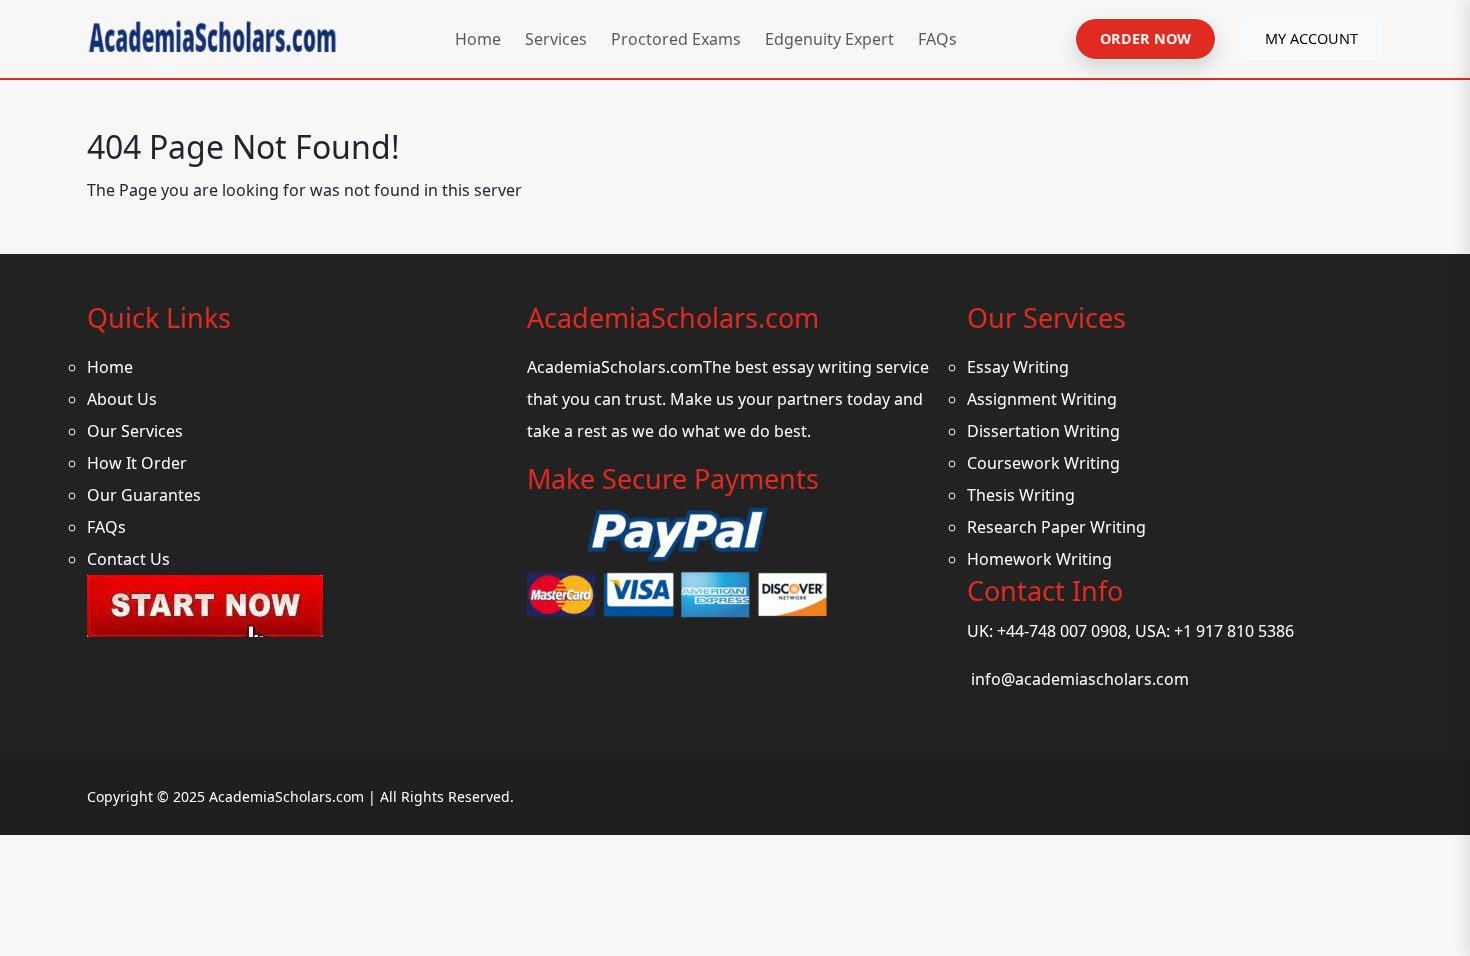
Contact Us (128, 559)
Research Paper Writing (1056, 527)
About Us (122, 399)
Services (556, 39)
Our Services (135, 431)
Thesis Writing (1021, 495)
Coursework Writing (1043, 463)
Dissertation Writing (1043, 431)
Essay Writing (1018, 367)
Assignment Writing (1042, 399)
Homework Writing (1039, 559)
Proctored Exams (676, 39)
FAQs (937, 39)
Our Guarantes (144, 495)
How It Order (137, 463)
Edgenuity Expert (829, 39)
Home (478, 39)
